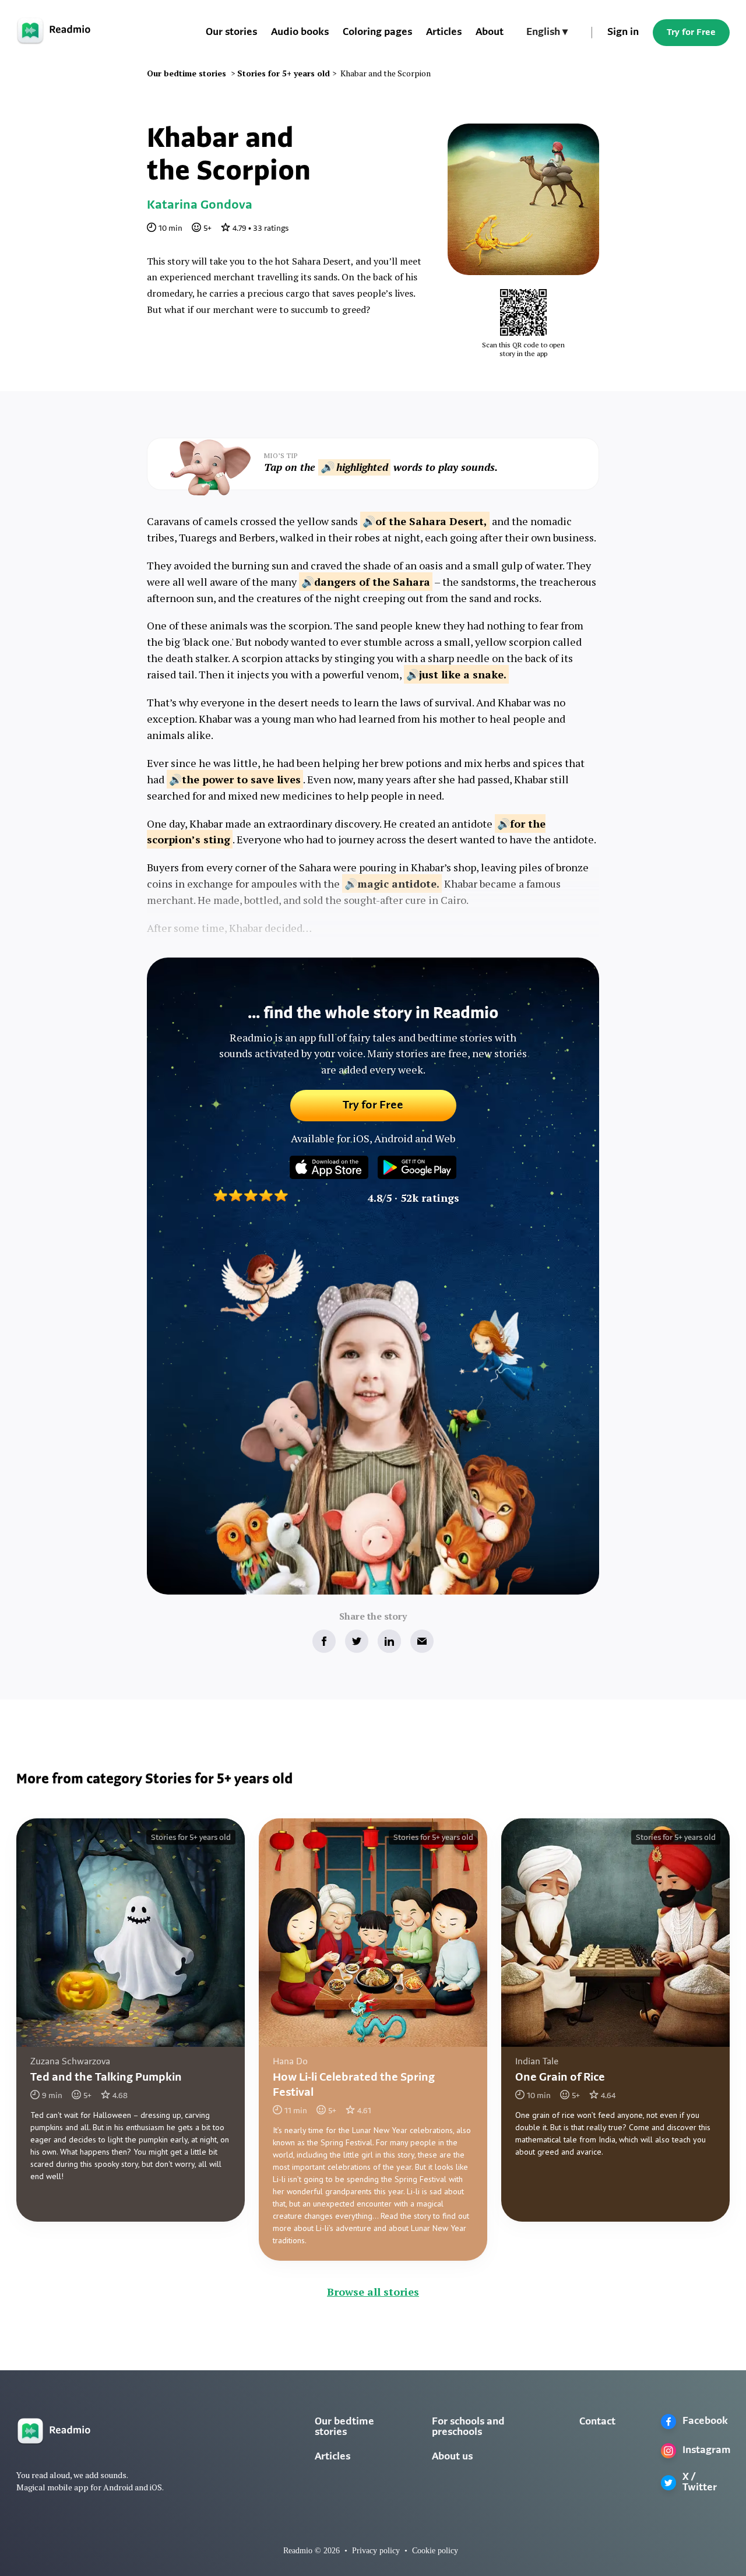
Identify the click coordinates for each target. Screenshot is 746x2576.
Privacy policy (376, 2551)
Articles (444, 33)
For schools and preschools (468, 2427)
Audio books (300, 33)
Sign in (623, 33)
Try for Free (691, 33)
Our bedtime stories (344, 2427)
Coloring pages (377, 33)
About (490, 33)
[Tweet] (357, 1641)
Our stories (231, 33)
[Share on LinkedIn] (389, 1641)
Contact (597, 2422)
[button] (547, 33)
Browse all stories (373, 2292)
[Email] (422, 1641)
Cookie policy (435, 2551)
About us (452, 2457)
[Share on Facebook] (324, 1641)
